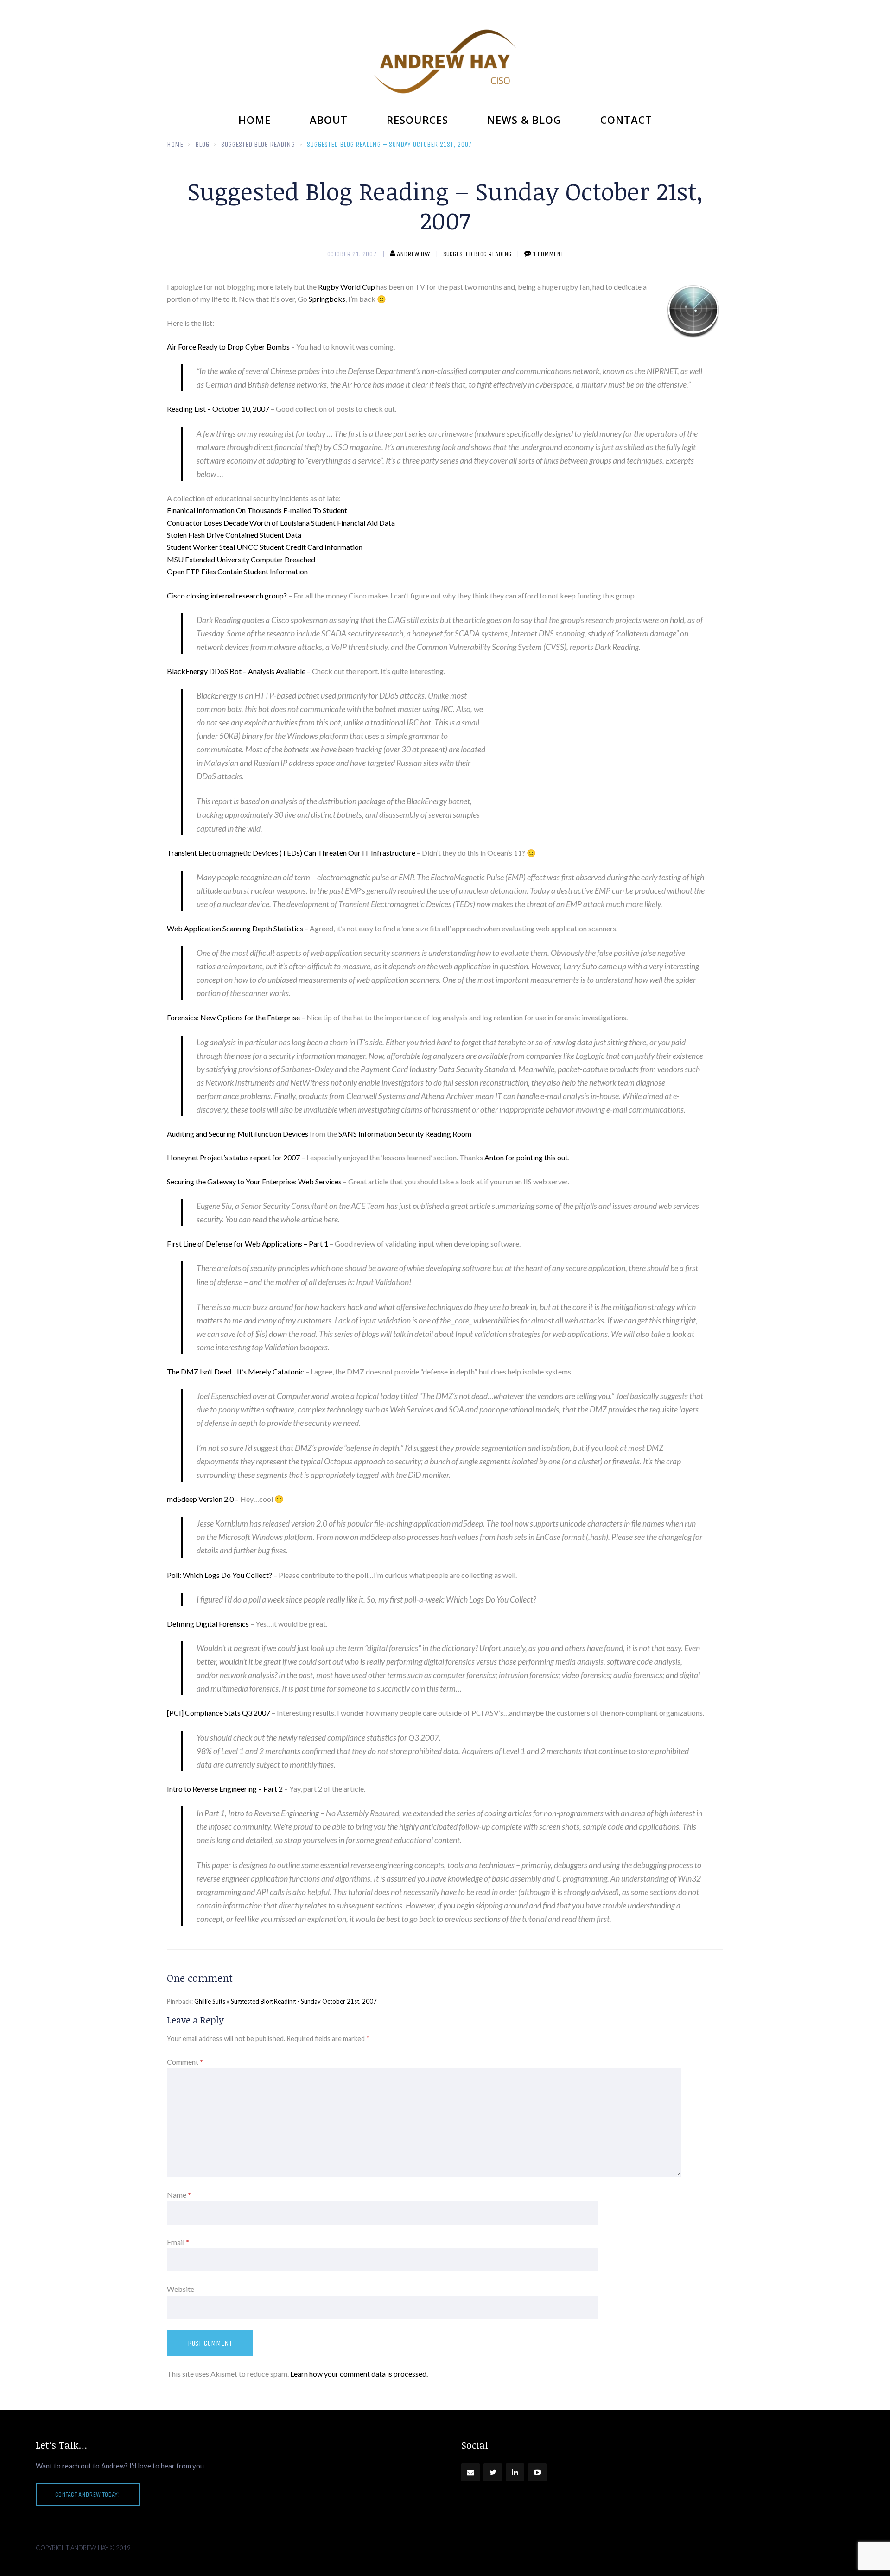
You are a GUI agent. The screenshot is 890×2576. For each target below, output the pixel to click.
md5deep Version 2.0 (200, 1499)
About (329, 120)
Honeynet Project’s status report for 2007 (233, 1157)
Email (178, 2242)
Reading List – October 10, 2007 (218, 409)
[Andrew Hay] (445, 61)
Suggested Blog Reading (477, 254)
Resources (417, 120)
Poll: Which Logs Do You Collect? (219, 1575)
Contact (626, 120)
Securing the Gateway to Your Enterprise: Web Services (254, 1181)
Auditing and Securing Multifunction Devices (238, 1134)
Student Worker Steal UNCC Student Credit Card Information (265, 547)
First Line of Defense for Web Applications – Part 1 (248, 1243)
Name (179, 2195)
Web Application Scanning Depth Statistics (235, 928)
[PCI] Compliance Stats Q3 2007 (219, 1713)
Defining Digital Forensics (208, 1624)
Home (254, 120)
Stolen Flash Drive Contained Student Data (234, 535)
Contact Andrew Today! (88, 2494)
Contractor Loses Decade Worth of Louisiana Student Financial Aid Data (281, 523)
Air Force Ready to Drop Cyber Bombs (228, 347)
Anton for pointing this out (526, 1157)
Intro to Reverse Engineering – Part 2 (225, 1789)
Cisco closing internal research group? (227, 595)
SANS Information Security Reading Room (405, 1134)
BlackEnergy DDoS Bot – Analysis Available (236, 671)
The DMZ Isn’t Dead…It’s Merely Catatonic (235, 1371)
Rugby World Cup (346, 287)
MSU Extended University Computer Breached (241, 559)
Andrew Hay (413, 254)
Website (181, 2289)
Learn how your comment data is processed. (359, 2374)
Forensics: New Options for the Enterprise (234, 1017)
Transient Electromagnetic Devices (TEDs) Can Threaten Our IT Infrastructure (291, 853)
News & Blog (524, 120)
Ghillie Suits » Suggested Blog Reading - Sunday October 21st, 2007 (286, 2001)
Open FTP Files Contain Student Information (237, 571)
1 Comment (548, 254)
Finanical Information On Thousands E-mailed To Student (257, 510)
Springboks (327, 299)
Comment (185, 2062)
